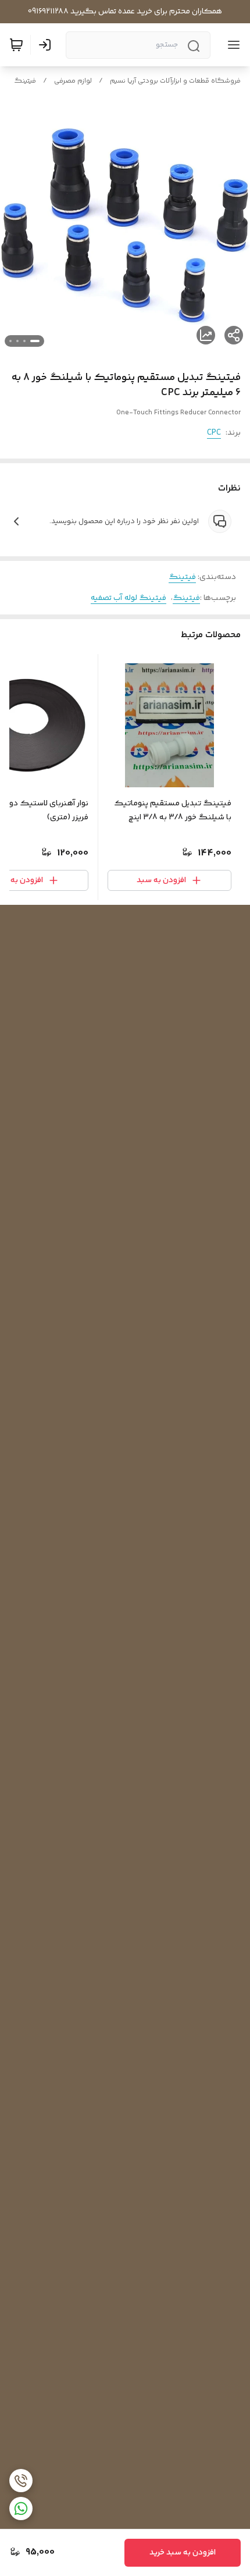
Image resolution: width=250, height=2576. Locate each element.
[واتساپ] (21, 2509)
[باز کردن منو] (231, 45)
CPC (214, 433)
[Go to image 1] (35, 341)
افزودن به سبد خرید (183, 2553)
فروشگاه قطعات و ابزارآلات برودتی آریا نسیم (175, 81)
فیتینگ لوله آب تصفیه (128, 598)
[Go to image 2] (24, 341)
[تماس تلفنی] (21, 2481)
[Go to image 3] (17, 341)
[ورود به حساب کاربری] (47, 45)
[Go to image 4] (10, 341)
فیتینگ (25, 81)
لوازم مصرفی (73, 81)
